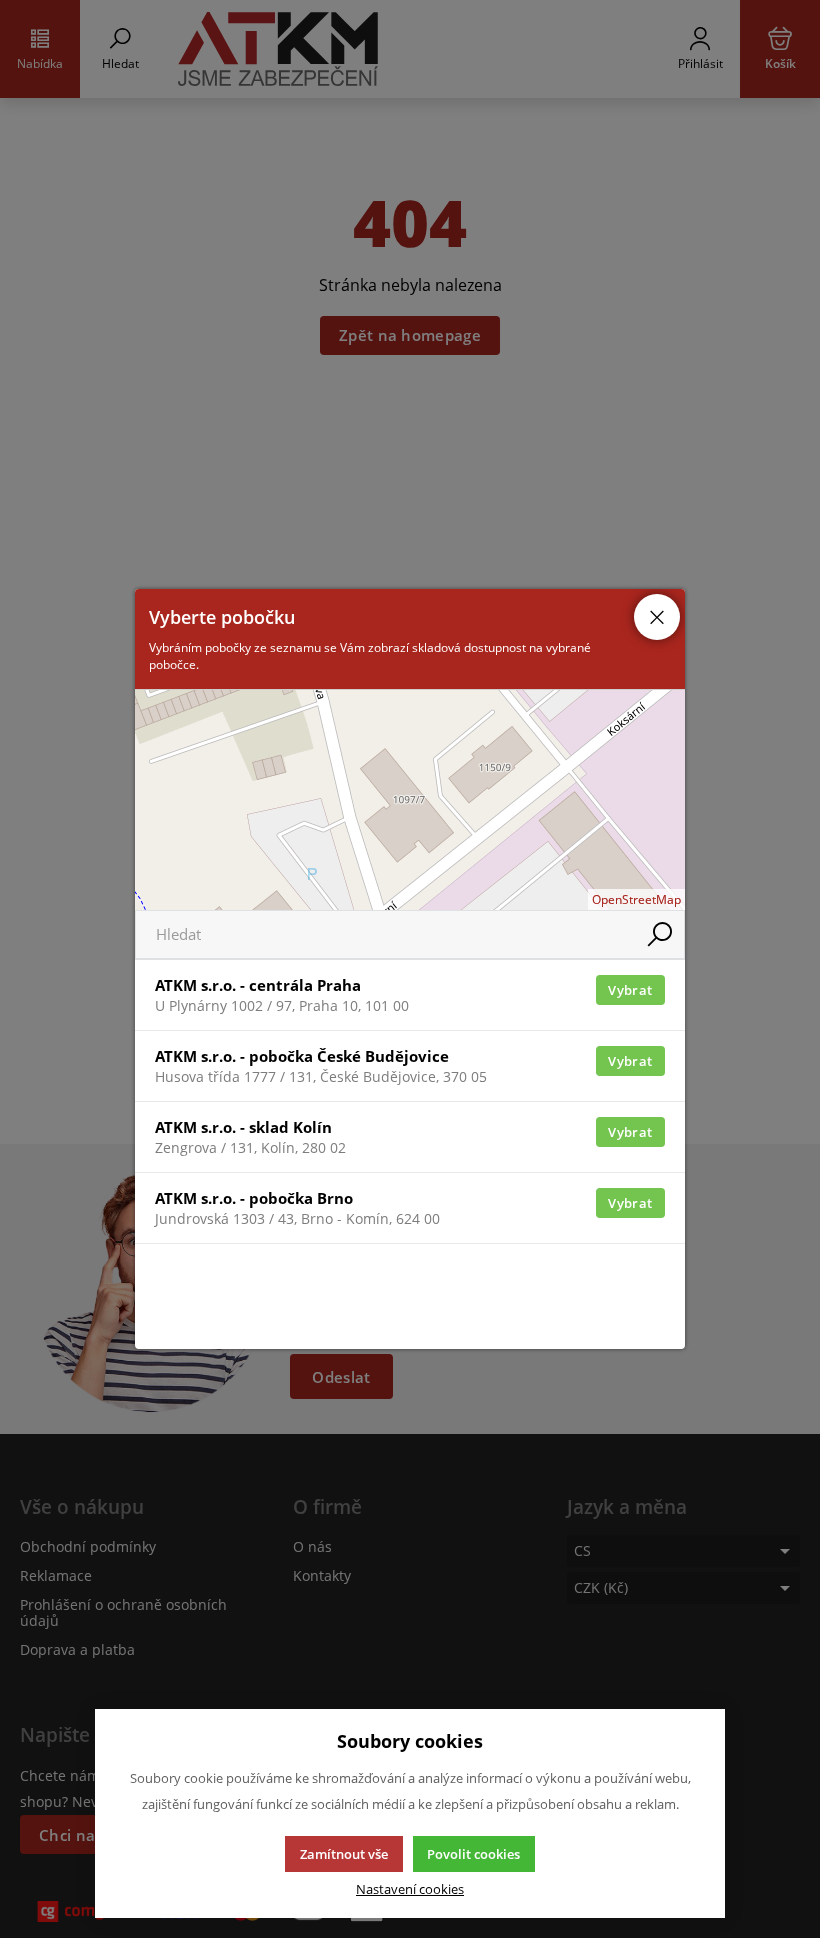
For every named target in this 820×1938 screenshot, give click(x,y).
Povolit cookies (473, 1854)
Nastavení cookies (410, 1889)
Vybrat (630, 990)
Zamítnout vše (344, 1854)
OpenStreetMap (636, 899)
